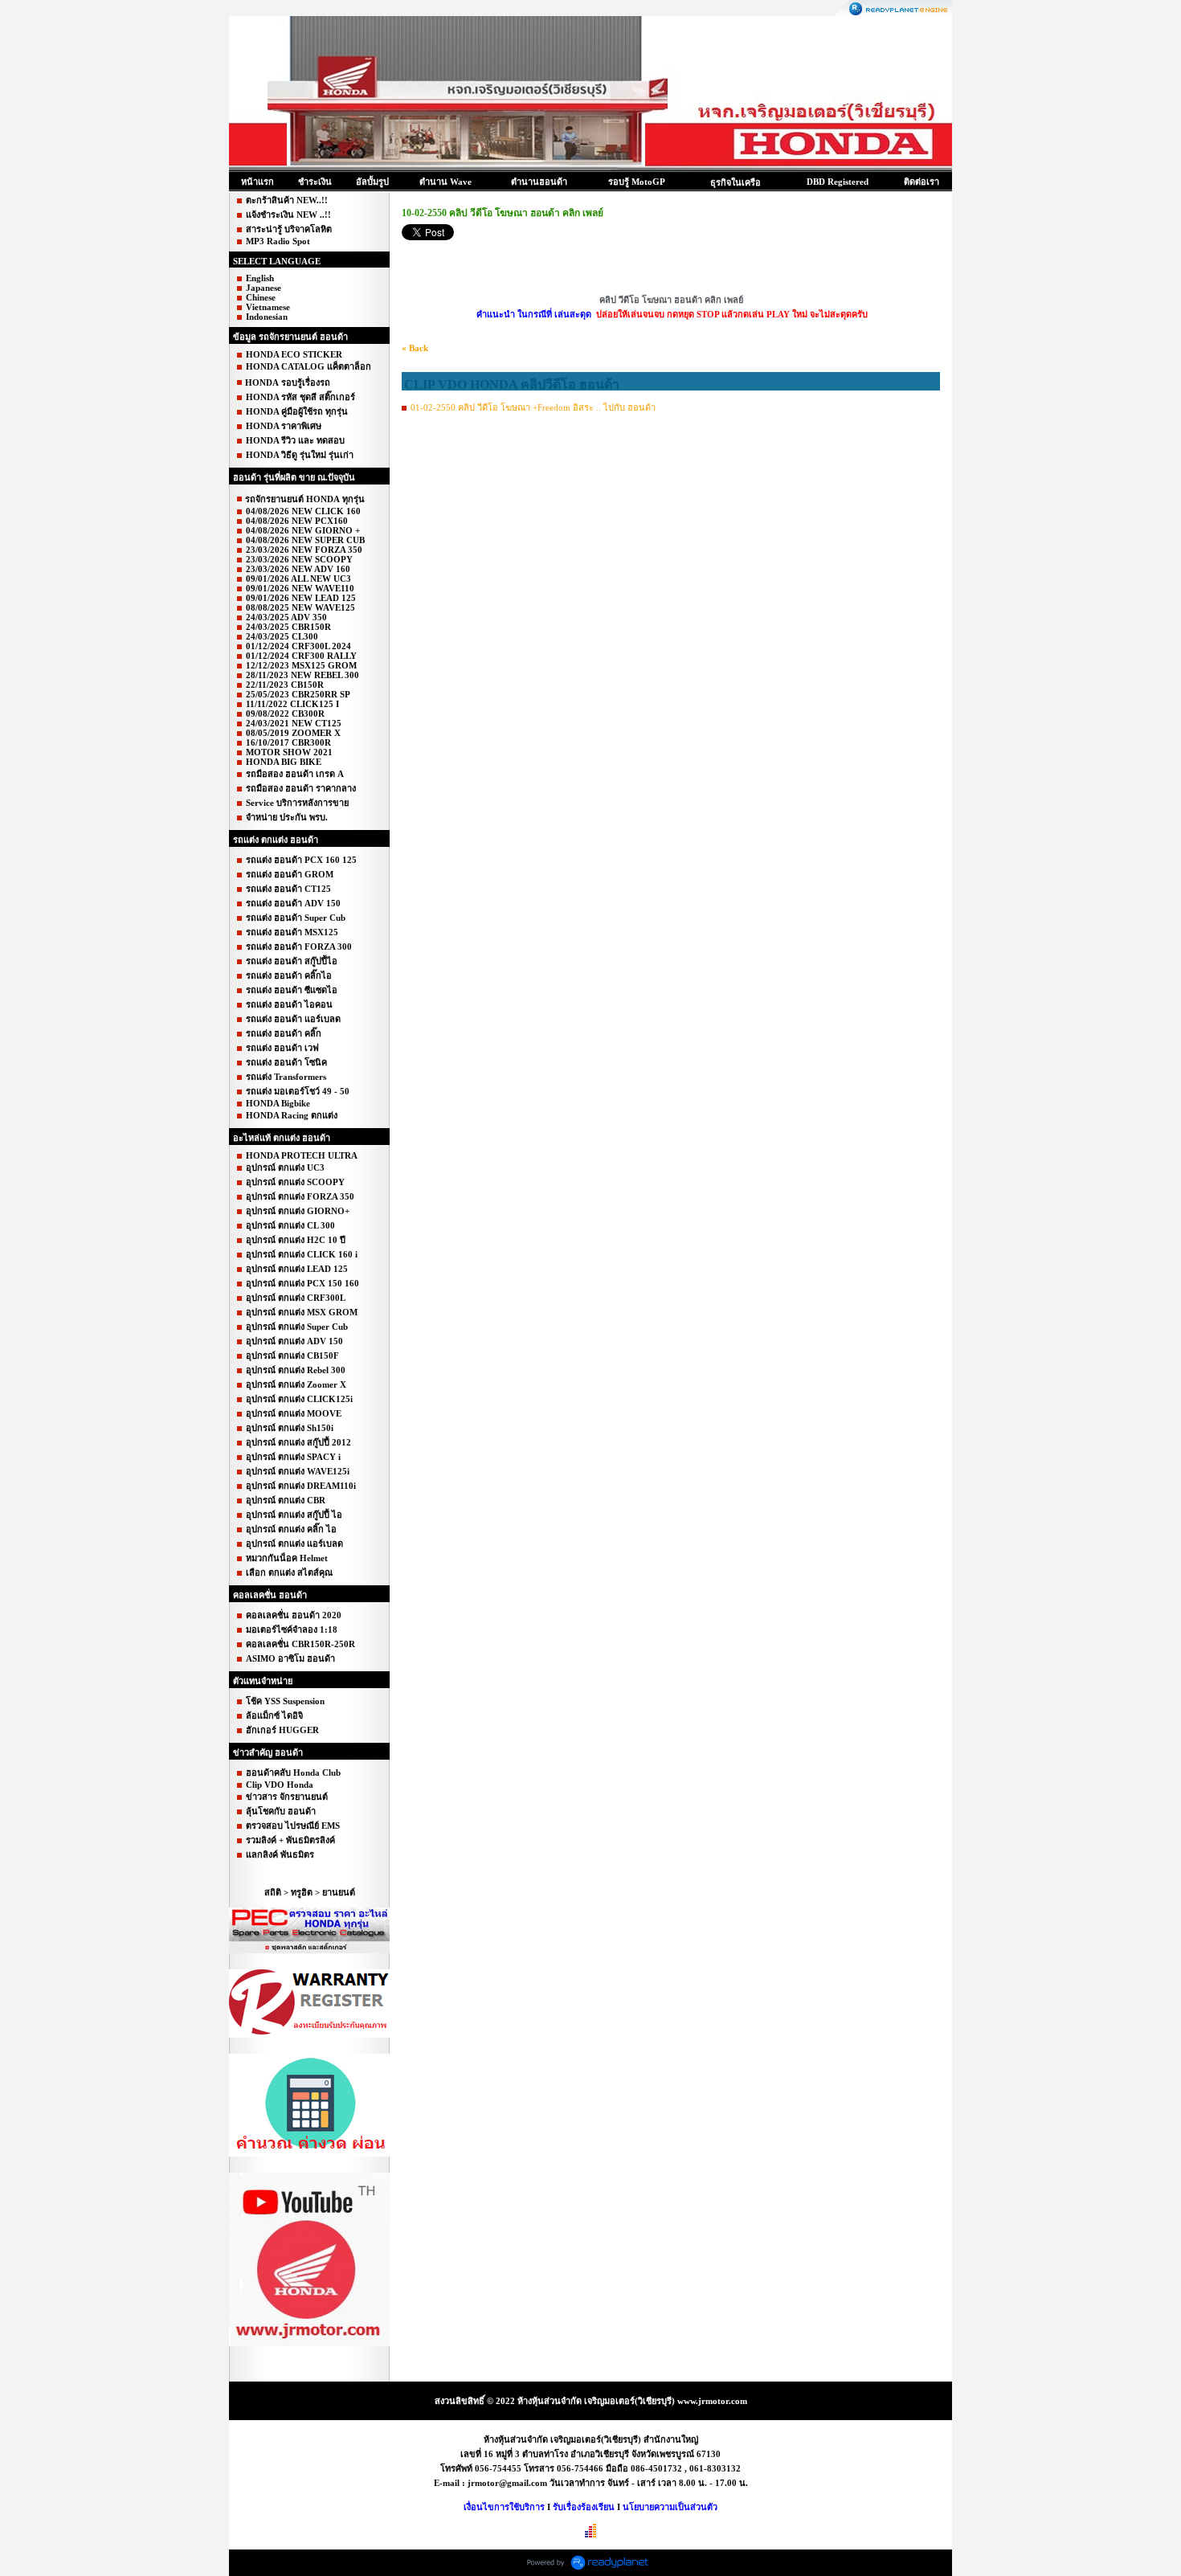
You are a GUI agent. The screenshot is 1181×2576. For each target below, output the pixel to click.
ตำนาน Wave (445, 182)
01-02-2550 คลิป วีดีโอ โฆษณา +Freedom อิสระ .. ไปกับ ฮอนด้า (533, 407)
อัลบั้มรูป (372, 182)
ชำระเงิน (315, 182)
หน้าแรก (257, 182)
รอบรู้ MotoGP (637, 182)
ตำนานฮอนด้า (539, 182)
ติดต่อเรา (922, 182)
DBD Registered (838, 182)
